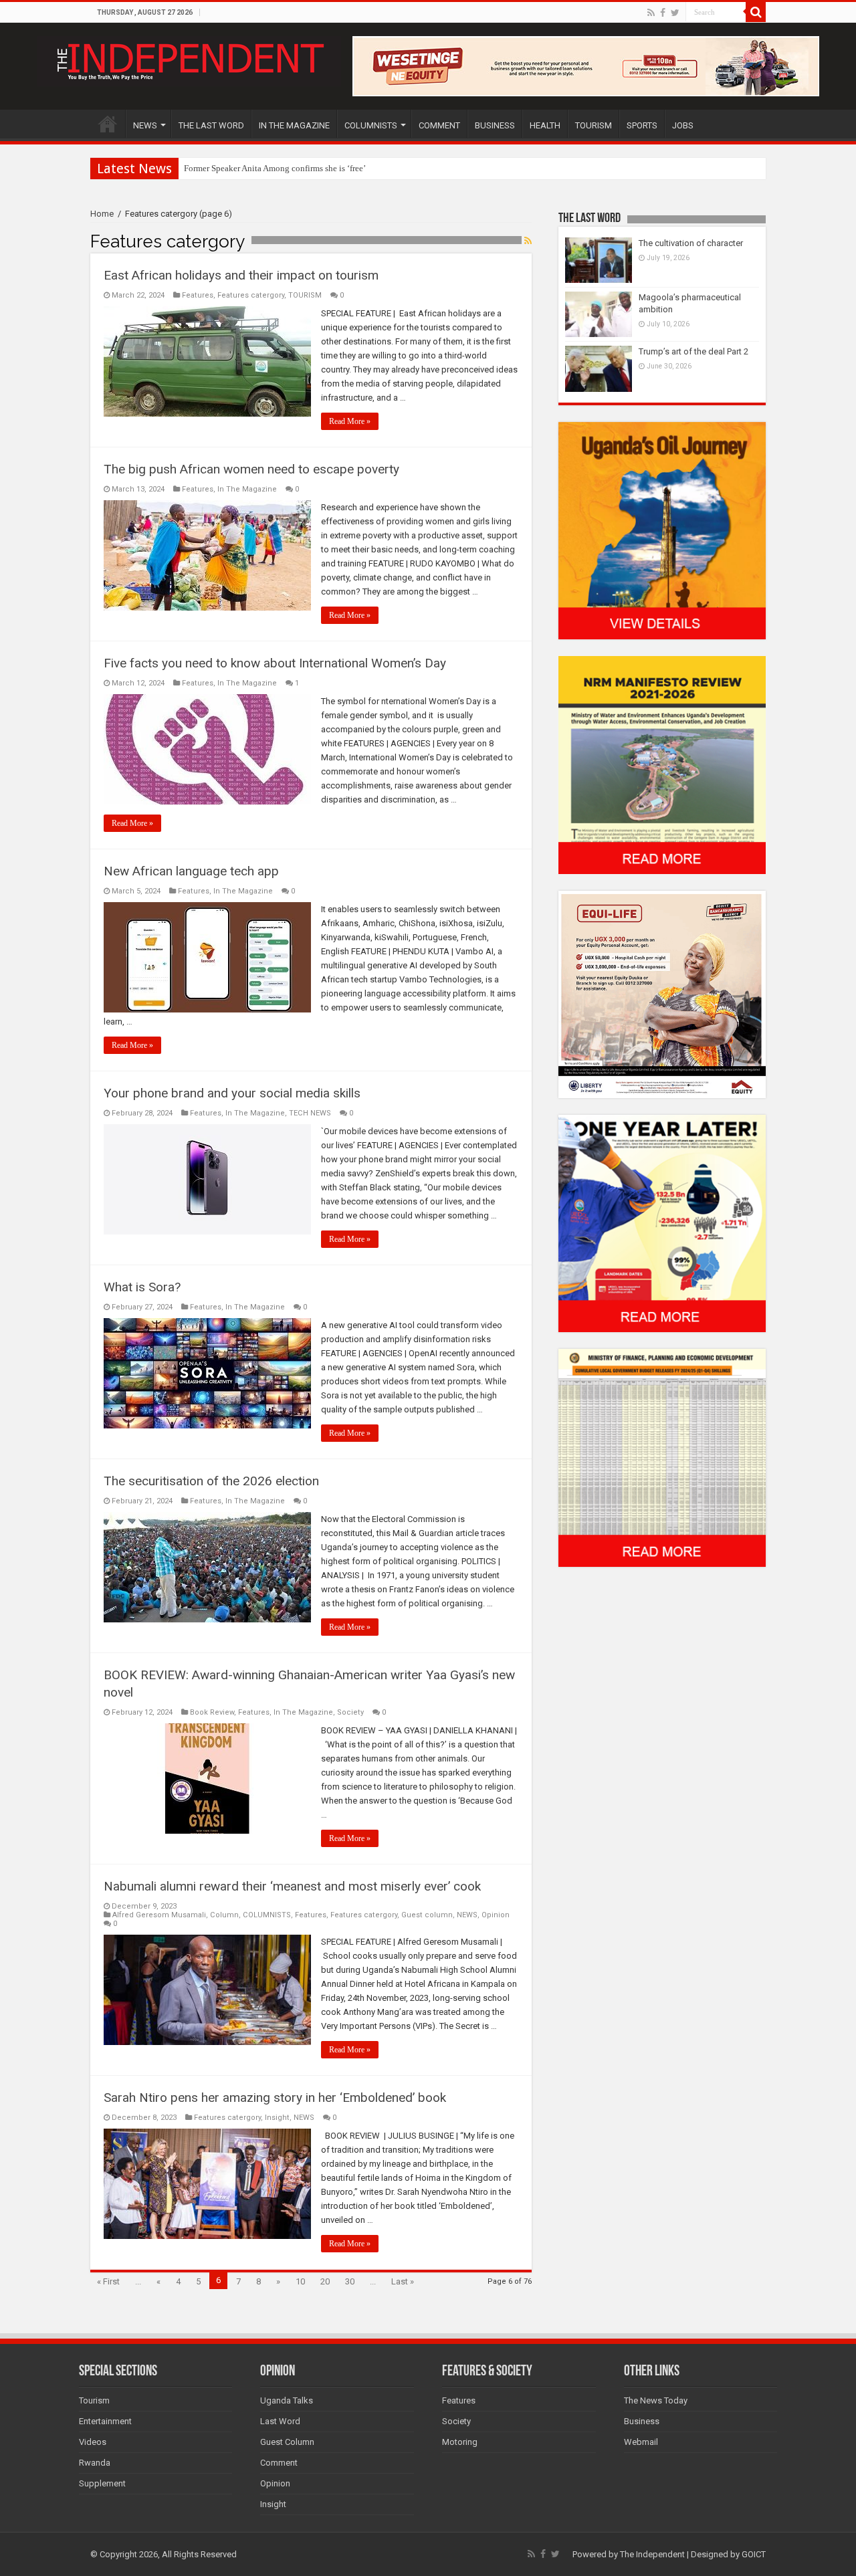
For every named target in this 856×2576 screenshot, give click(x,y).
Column (224, 1915)
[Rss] (651, 13)
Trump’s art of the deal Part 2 (693, 351)
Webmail (641, 2442)
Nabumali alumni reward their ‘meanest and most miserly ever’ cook (292, 1886)
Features (198, 295)
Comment (279, 2463)
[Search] (756, 12)
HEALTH (545, 125)
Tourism (94, 2400)
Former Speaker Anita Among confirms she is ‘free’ (275, 168)
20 (325, 2281)
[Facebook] (663, 13)
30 (350, 2281)
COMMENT (439, 125)
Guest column (427, 1915)
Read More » (350, 421)
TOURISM (594, 125)
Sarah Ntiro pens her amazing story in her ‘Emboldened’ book (275, 2098)
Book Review (212, 1712)
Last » (403, 2281)
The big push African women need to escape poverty (251, 469)
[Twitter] (675, 13)
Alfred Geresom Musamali (159, 1915)
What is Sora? (142, 1287)
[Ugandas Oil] (662, 530)
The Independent (652, 2554)
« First (108, 2281)
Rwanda (95, 2463)
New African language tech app (191, 871)
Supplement (102, 2483)
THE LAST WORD (211, 125)
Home (102, 214)
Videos (93, 2442)
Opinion (496, 1915)
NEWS (145, 125)
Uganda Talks (287, 2400)
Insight (277, 2118)
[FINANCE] (662, 1458)
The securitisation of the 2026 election (211, 1481)
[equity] (662, 993)
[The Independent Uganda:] (189, 59)
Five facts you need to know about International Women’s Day (275, 663)
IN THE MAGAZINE (294, 125)
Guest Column (287, 2442)
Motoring (460, 2442)
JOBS (683, 125)
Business (642, 2421)
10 (300, 2281)
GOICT (754, 2554)
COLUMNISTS (371, 125)
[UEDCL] (662, 1223)
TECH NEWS (310, 1113)
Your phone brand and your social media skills (232, 1093)
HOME (108, 124)
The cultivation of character (691, 243)
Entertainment (105, 2421)
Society (350, 1712)
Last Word (280, 2421)
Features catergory (251, 295)
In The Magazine (247, 489)
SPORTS (642, 125)
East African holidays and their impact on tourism (241, 275)
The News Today (656, 2400)
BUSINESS (495, 125)
